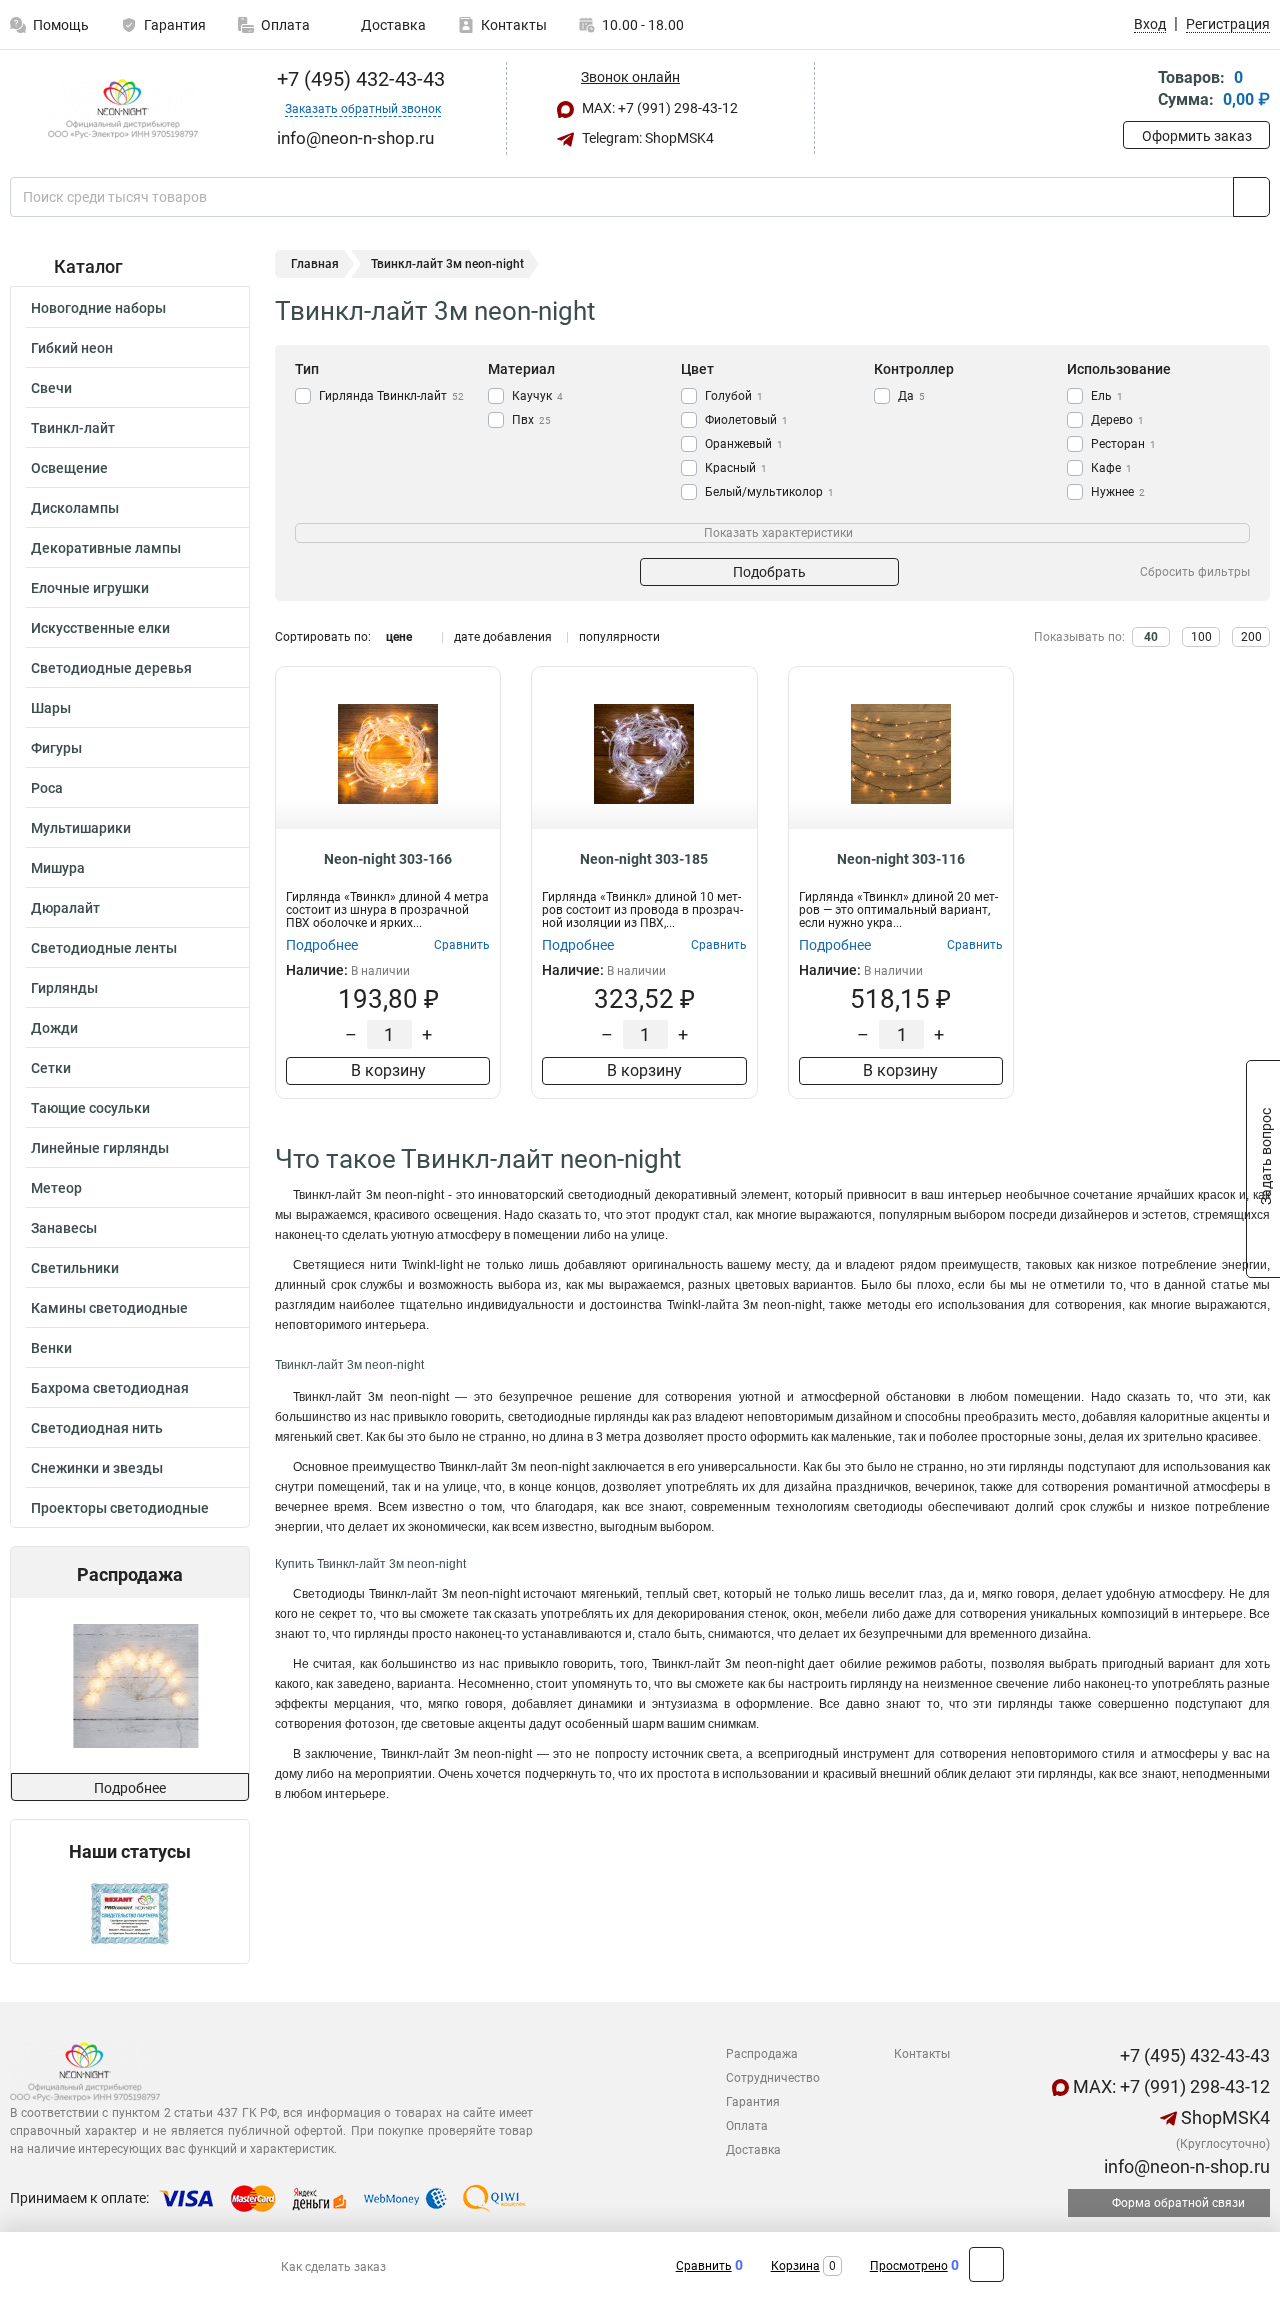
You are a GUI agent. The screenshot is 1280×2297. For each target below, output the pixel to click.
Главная (315, 264)
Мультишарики (81, 828)
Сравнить (704, 2266)
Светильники (75, 1268)
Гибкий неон (72, 348)
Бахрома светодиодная (110, 1388)
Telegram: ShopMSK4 (646, 138)
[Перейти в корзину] (1137, 90)
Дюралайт (65, 908)
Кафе (1111, 468)
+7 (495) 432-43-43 (358, 79)
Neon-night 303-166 (388, 859)
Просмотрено (909, 2266)
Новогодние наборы (98, 308)
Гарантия (175, 25)
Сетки (51, 1068)
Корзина (795, 2266)
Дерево (1117, 420)
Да (911, 396)
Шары (51, 708)
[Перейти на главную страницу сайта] (122, 109)
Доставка (392, 25)
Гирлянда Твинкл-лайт (391, 396)
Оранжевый (744, 444)
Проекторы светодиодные (120, 1508)
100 (1201, 637)
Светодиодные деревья (111, 668)
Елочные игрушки (90, 588)
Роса (47, 788)
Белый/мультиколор (769, 492)
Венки (51, 1348)
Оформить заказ (1197, 136)
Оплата (285, 25)
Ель (1107, 396)
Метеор (56, 1188)
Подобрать (769, 572)
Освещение (69, 468)
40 (1151, 637)
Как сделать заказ (333, 2267)
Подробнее (130, 1788)
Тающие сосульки (90, 1108)
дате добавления (503, 637)
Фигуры (56, 748)
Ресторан (1123, 444)
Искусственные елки (100, 628)
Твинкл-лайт (73, 428)
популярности (619, 637)
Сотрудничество (773, 2078)
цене (399, 637)
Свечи (51, 388)
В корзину (388, 1070)
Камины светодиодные (109, 1308)
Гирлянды (64, 988)
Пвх (531, 420)
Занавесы (64, 1228)
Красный (736, 468)
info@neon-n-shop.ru (1185, 2166)
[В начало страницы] (986, 2264)
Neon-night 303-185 (644, 859)
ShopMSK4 (1223, 2117)
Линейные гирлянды (100, 1148)
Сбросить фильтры (1195, 572)
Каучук (537, 396)
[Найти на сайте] (1251, 197)
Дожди (54, 1028)
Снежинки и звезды (97, 1468)
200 (1251, 637)
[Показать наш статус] (130, 1912)
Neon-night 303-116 (901, 859)
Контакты (514, 25)
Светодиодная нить (97, 1428)
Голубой (734, 396)
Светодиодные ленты (104, 948)
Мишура (58, 868)
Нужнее (1118, 492)
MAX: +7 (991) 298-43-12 (658, 108)
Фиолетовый (746, 420)
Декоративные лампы (106, 548)
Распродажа (762, 2054)
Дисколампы (75, 508)
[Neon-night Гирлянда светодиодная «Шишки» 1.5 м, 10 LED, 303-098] (128, 1685)
